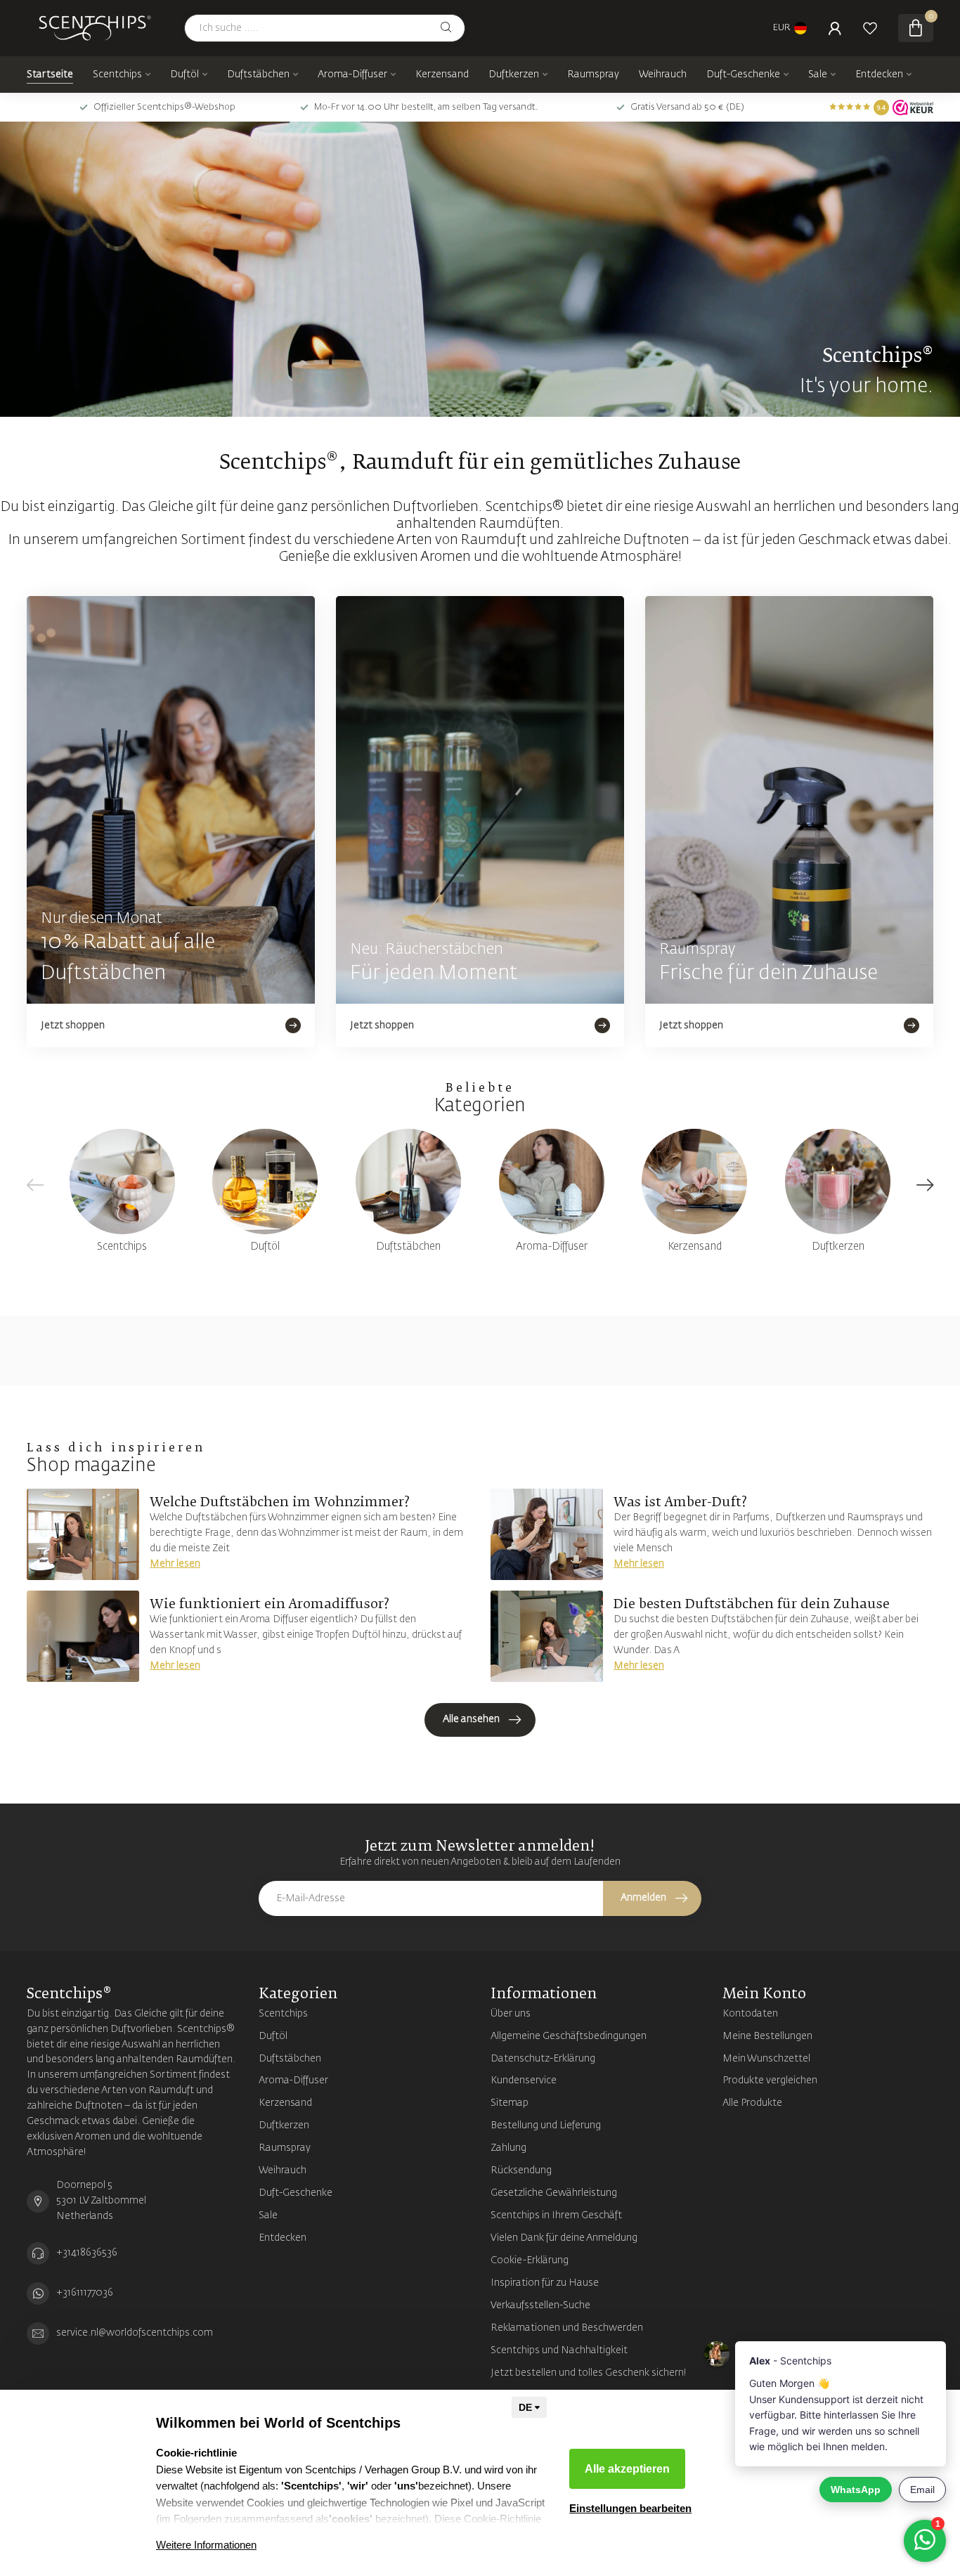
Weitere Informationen (206, 2545)
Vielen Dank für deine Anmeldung (564, 2238)
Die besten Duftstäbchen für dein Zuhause (752, 1605)
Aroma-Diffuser (352, 75)
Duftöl (184, 75)
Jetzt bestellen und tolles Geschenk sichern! (589, 2373)
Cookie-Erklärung (530, 2260)
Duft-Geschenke (743, 75)
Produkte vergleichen (770, 2080)
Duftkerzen (514, 75)
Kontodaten (750, 2014)
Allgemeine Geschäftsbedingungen (569, 2036)
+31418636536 (87, 2253)
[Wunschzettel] (870, 28)
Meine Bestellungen (767, 2036)
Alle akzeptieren (627, 2469)
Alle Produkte (752, 2103)
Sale (818, 75)
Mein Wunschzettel (766, 2059)
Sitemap (510, 2103)
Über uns (511, 2014)
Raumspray (593, 75)
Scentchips (117, 75)
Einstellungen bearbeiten (630, 2508)
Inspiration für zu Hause (545, 2283)
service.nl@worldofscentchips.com (135, 2333)
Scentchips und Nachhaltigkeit (559, 2350)
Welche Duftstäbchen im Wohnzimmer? (280, 1503)
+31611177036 (85, 2293)
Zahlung (508, 2148)
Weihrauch (663, 75)
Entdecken (879, 75)
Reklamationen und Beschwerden (567, 2328)
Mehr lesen (175, 1564)
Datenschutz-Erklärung (543, 2059)
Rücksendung (521, 2170)
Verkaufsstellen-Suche (540, 2305)
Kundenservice (524, 2080)
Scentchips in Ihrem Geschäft (556, 2215)
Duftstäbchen (258, 75)
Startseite (50, 75)
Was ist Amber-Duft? (680, 1503)
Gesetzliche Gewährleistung (554, 2193)
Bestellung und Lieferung (546, 2125)
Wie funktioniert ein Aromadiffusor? (270, 1605)
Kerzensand (442, 75)
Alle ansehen (471, 1719)
